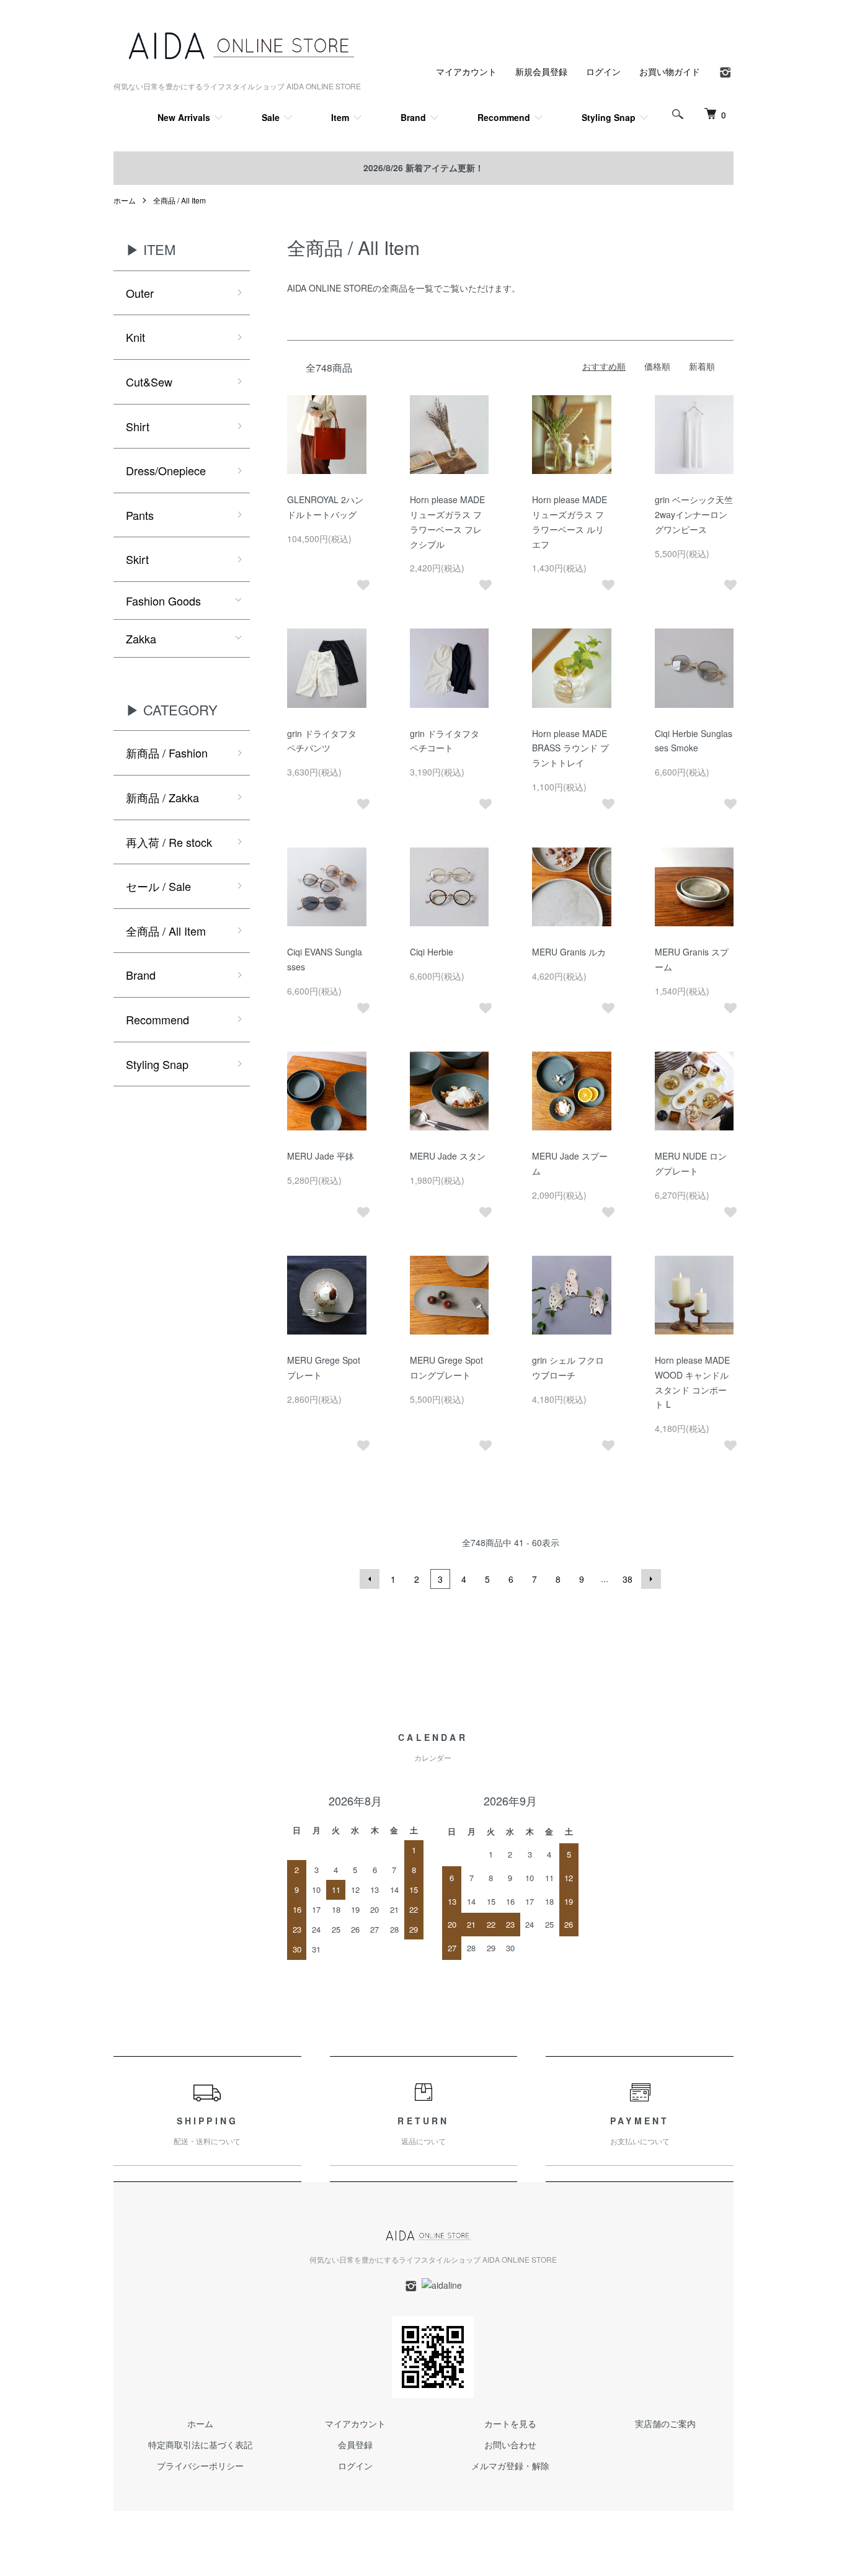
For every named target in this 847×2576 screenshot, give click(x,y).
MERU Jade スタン (448, 1156)
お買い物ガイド (670, 71)
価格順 (657, 366)
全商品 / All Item (180, 200)
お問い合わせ (510, 2444)
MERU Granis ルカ (569, 952)
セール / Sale (158, 886)
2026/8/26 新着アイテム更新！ (423, 168)
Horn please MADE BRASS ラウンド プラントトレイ (570, 748)
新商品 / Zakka (162, 797)
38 (627, 1579)
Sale (271, 117)
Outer (140, 293)
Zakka (141, 638)
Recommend (504, 117)
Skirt (137, 559)
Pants (140, 515)
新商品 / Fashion (167, 753)
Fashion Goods (163, 601)
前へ (370, 1579)
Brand (413, 117)
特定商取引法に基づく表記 (200, 2444)
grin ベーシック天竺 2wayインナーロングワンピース (694, 514)
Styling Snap (609, 117)
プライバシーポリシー (200, 2466)
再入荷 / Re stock (169, 842)
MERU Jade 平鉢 (321, 1156)
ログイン (603, 71)
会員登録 (355, 2444)
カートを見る (510, 2423)
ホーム (125, 200)
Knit (135, 337)
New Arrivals (184, 117)
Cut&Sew (149, 382)
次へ (651, 1579)
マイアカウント (466, 71)
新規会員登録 (541, 71)
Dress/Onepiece (166, 470)
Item (340, 117)
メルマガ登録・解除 (510, 2466)
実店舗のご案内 (665, 2423)
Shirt (138, 426)
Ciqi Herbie (432, 952)
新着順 (702, 366)
